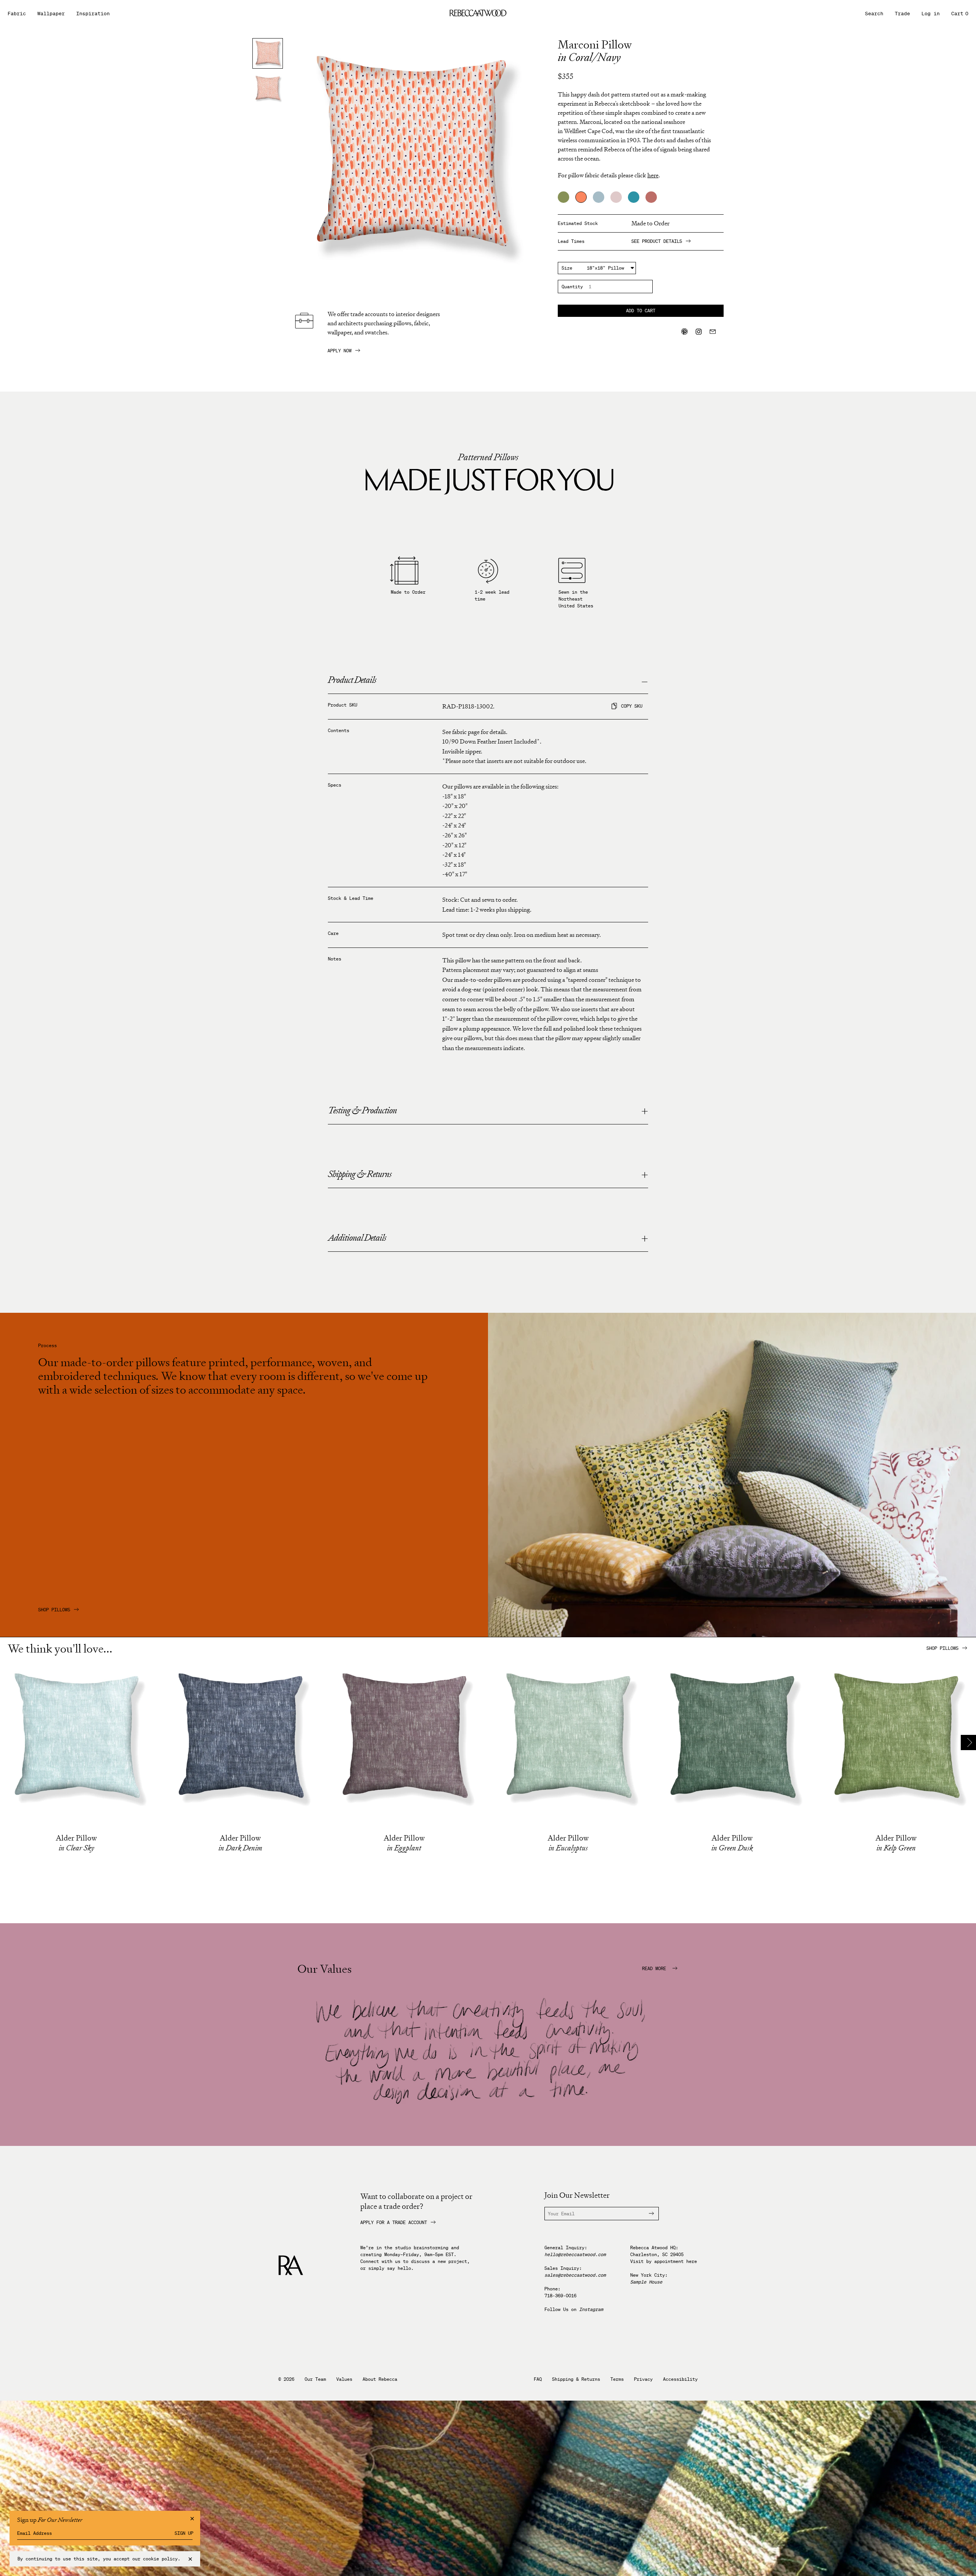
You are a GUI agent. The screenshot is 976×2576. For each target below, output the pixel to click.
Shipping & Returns (576, 2379)
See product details (657, 241)
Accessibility (680, 2379)
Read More (655, 1969)
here (692, 2261)
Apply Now (340, 351)
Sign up (184, 2533)
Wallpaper (51, 14)
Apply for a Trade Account (394, 2223)
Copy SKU (632, 706)
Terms (617, 2379)
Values (344, 2379)
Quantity (572, 287)
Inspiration (93, 14)
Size (567, 268)
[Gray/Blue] (599, 197)
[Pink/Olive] (651, 197)
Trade (902, 14)
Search (874, 14)
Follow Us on (574, 2309)
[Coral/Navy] (581, 197)
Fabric (17, 14)
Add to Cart (641, 311)
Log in (931, 14)
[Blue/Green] (563, 197)
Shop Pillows (54, 1610)
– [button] (645, 681)
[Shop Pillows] (732, 1635)
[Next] (968, 1742)
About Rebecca (380, 2379)
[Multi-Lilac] (616, 197)
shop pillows (942, 1648)
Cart (960, 14)
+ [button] (645, 1111)
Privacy (643, 2379)
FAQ (538, 2379)
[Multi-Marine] (634, 197)
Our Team (315, 2379)
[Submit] (647, 2214)
